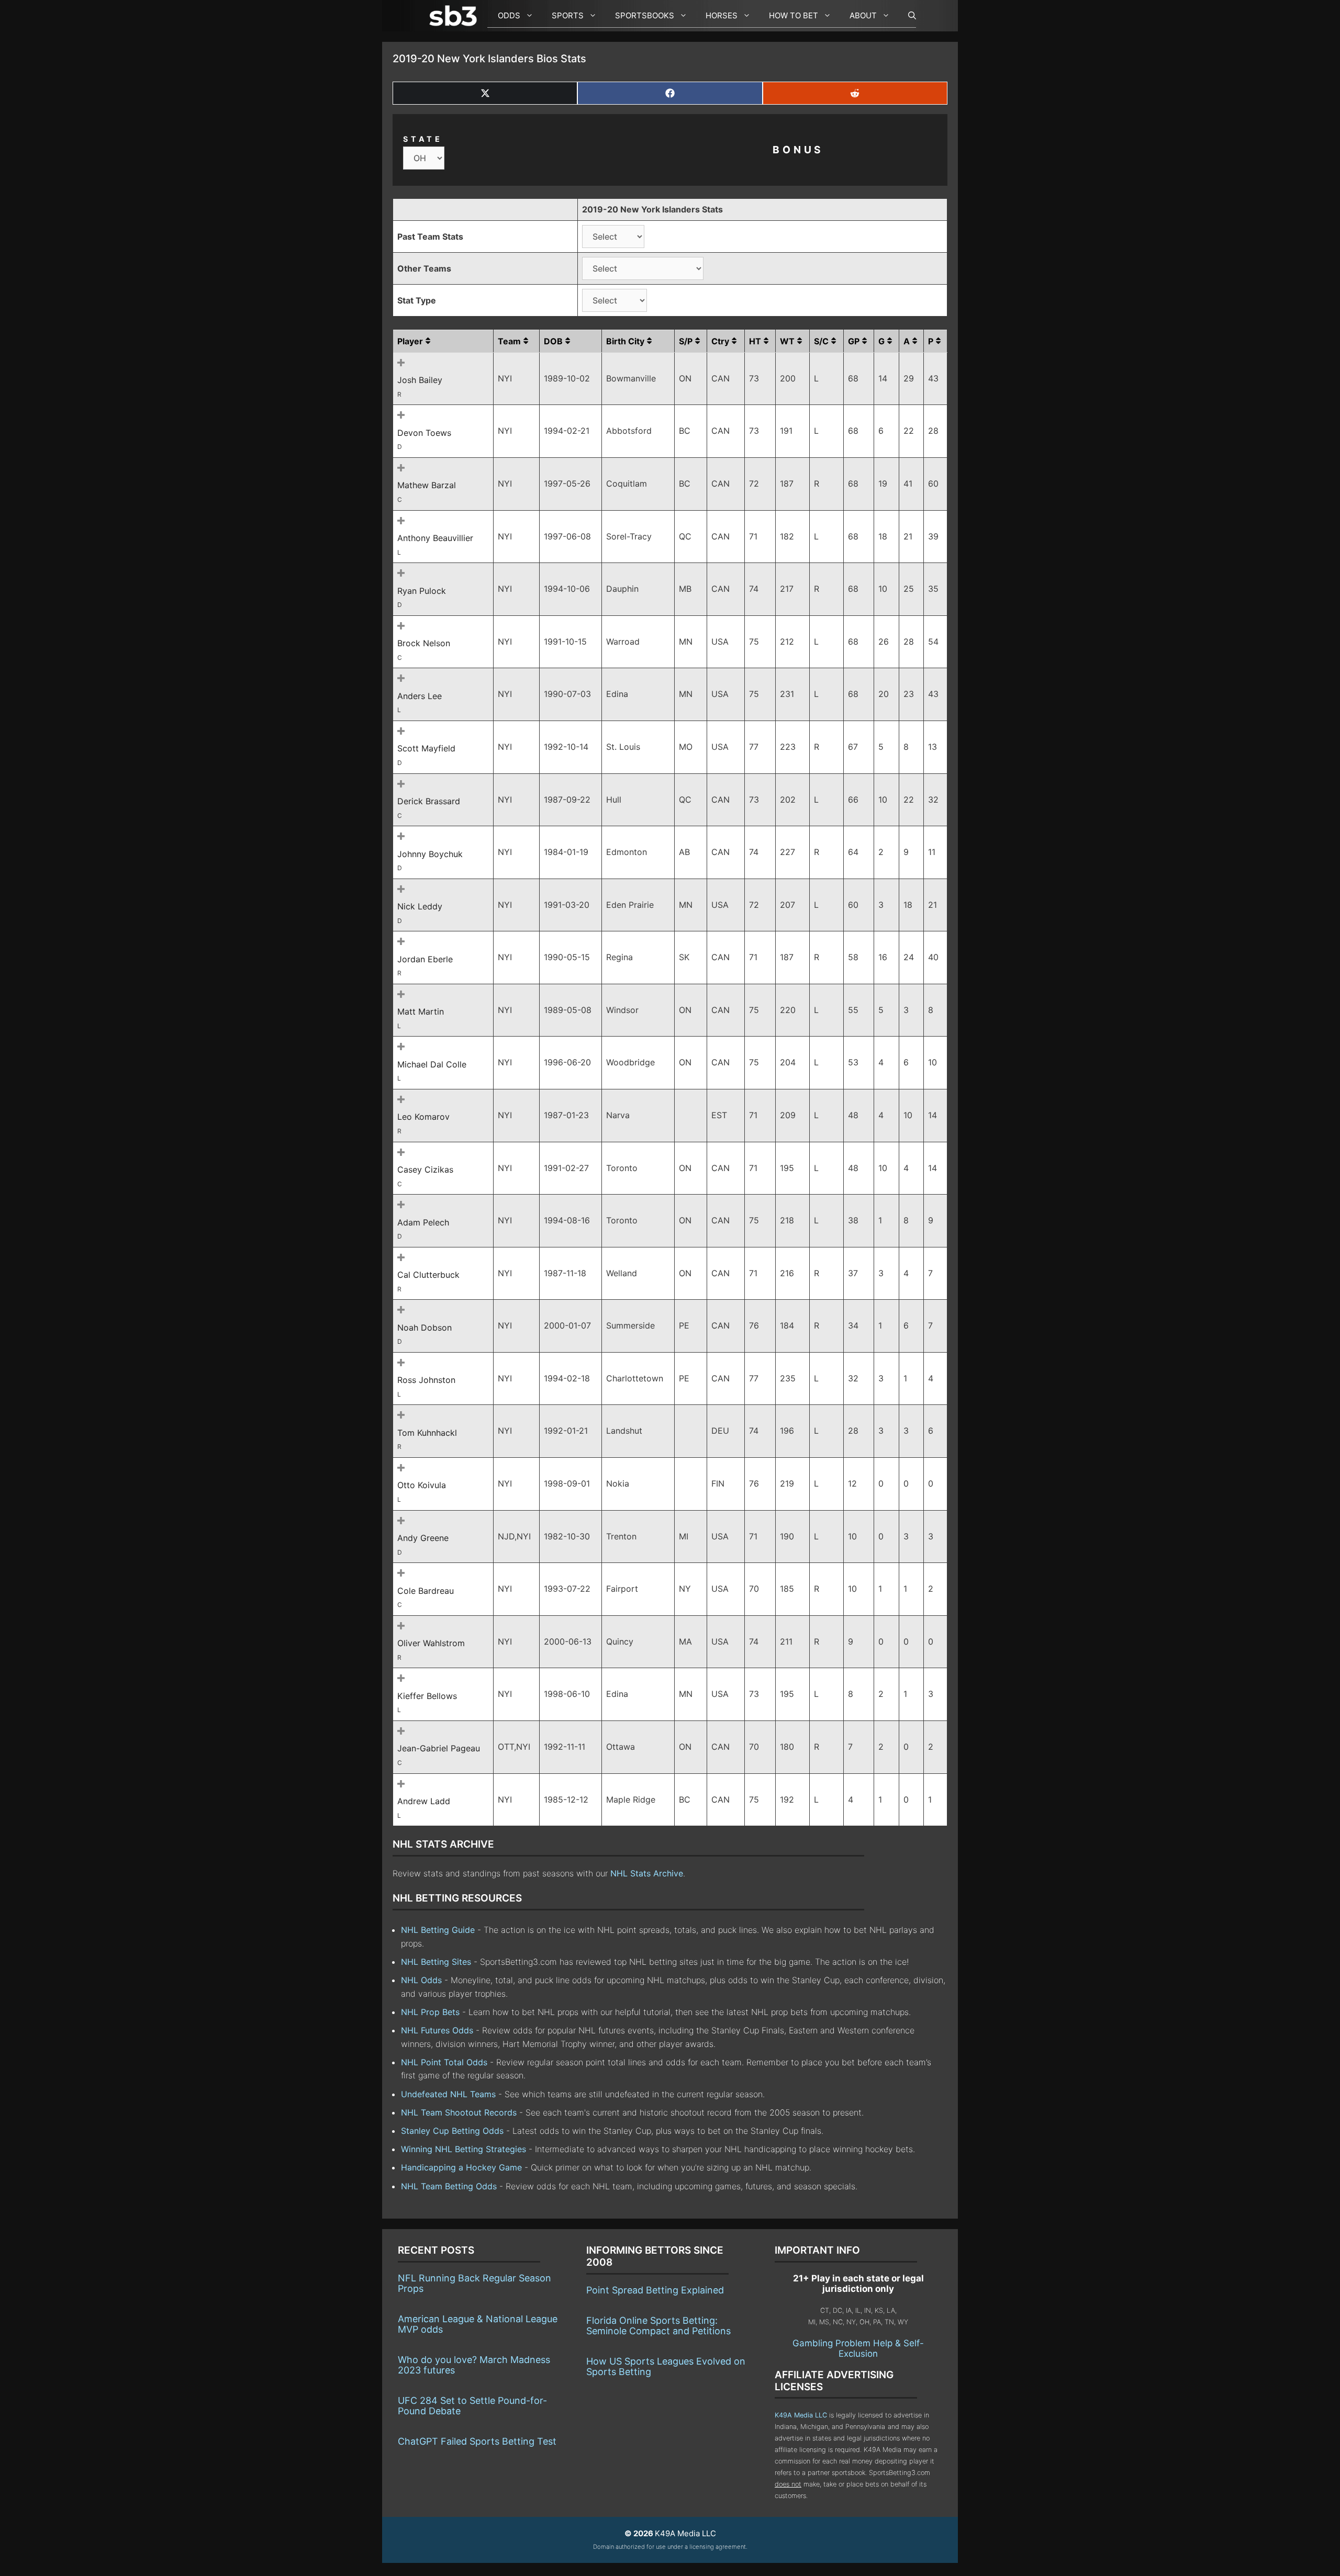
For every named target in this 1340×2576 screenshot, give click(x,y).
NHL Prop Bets (430, 2012)
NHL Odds (421, 1980)
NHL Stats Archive (647, 1873)
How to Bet (794, 15)
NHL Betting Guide (438, 1930)
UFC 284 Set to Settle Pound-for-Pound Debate (472, 2406)
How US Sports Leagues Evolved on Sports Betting (666, 2366)
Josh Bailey (420, 380)
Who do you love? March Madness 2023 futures (474, 2365)
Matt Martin (421, 1011)
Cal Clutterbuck (428, 1275)
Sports (568, 15)
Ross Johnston (426, 1380)
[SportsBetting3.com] (455, 16)
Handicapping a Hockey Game (461, 2167)
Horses (722, 15)
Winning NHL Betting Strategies (464, 2149)
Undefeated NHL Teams (448, 2094)
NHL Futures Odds (437, 2030)
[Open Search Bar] (907, 16)
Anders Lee (420, 696)
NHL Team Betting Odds (449, 2186)
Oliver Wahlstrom (431, 1643)
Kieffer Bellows (427, 1696)
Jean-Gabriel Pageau (439, 1748)
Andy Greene (423, 1538)
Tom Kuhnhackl (427, 1433)
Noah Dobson (425, 1328)
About (863, 15)
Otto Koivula (422, 1485)
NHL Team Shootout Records (459, 2112)
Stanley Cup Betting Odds (452, 2131)
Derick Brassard (429, 801)
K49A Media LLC (801, 2415)
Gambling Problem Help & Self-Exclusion (858, 2348)
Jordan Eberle (425, 959)
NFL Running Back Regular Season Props (474, 2283)
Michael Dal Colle (432, 1064)
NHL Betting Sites (436, 1962)
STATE (423, 139)
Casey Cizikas (425, 1169)
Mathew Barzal (427, 485)
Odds (509, 15)
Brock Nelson (424, 643)
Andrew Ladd (424, 1801)
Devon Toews (424, 433)
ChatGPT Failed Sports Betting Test (477, 2441)
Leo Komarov (423, 1117)
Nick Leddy (420, 906)
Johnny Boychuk (430, 854)
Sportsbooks (645, 15)
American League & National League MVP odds (478, 2324)
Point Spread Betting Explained (655, 2290)
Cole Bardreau (426, 1591)
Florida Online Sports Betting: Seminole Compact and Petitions (658, 2326)
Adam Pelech (423, 1222)
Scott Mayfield (426, 748)
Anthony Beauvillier (435, 538)
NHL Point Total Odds (444, 2062)
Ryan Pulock (422, 591)
